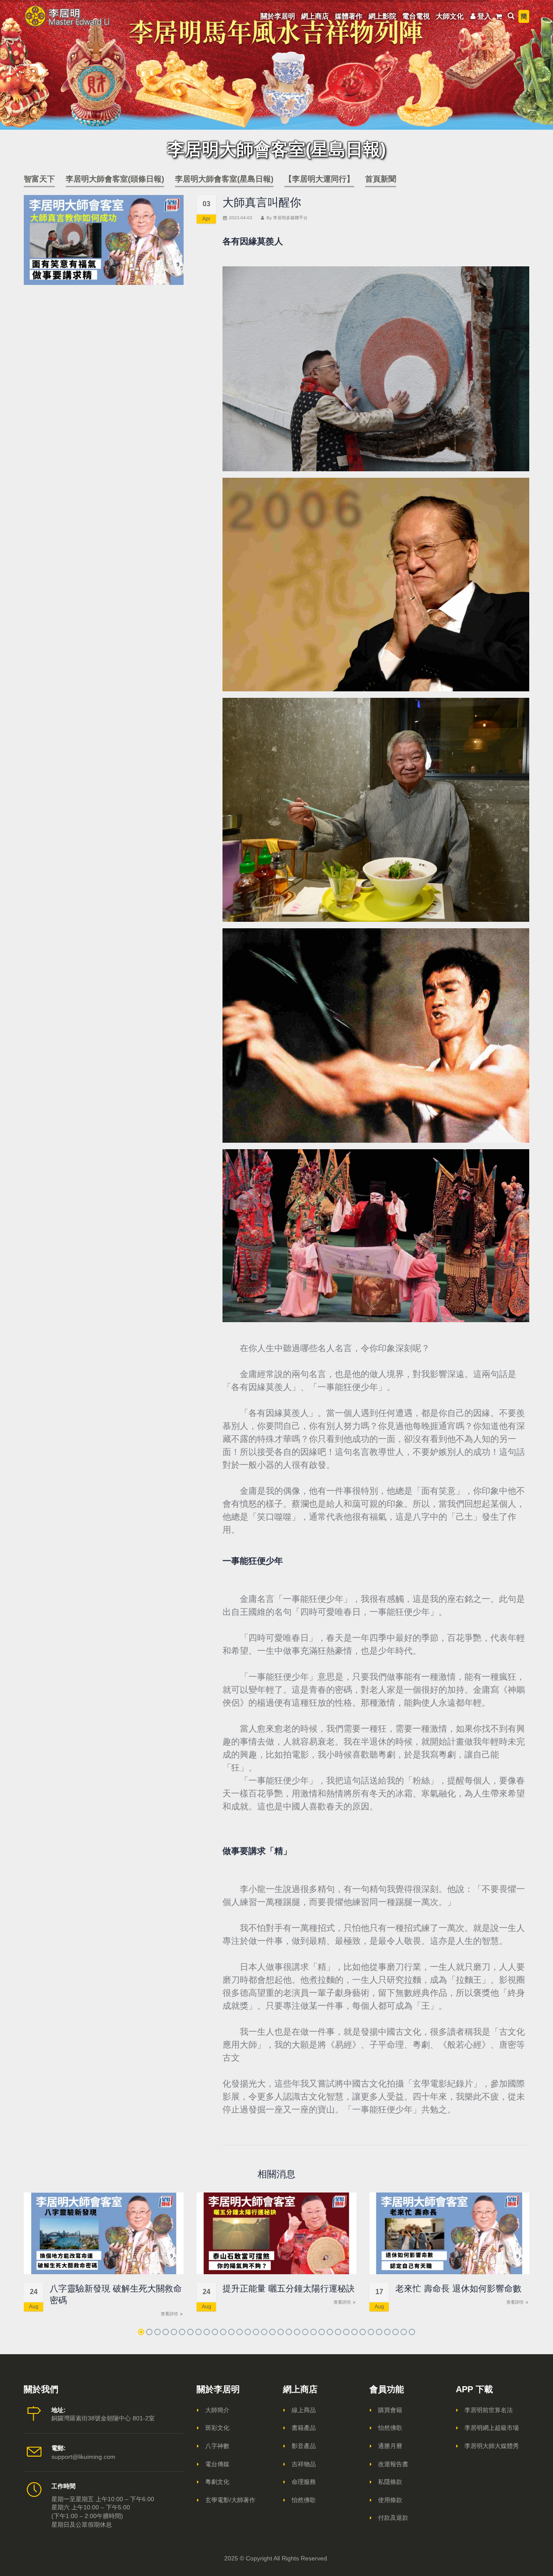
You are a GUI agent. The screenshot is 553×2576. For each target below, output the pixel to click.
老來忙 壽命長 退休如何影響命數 (458, 2288)
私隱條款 (390, 2482)
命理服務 (304, 2482)
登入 (484, 16)
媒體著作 (349, 16)
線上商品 (304, 2410)
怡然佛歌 (304, 2500)
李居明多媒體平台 (290, 218)
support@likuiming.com (83, 2457)
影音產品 (304, 2446)
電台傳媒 (217, 2464)
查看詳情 (170, 2314)
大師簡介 (217, 2410)
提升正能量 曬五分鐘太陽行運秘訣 (289, 2288)
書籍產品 (304, 2428)
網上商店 (315, 16)
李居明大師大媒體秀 (492, 2446)
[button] (141, 2332)
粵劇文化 (217, 2482)
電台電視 (416, 16)
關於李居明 (278, 16)
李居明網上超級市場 (492, 2428)
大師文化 (450, 16)
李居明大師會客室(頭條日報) (115, 179)
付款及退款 (393, 2518)
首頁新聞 (381, 179)
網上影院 (382, 16)
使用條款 (390, 2500)
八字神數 (217, 2446)
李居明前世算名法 (489, 2410)
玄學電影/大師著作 (230, 2500)
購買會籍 (390, 2410)
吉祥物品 (304, 2464)
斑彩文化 (217, 2428)
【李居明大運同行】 (319, 179)
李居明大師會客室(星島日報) (224, 179)
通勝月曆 (390, 2446)
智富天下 (39, 179)
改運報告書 (393, 2464)
